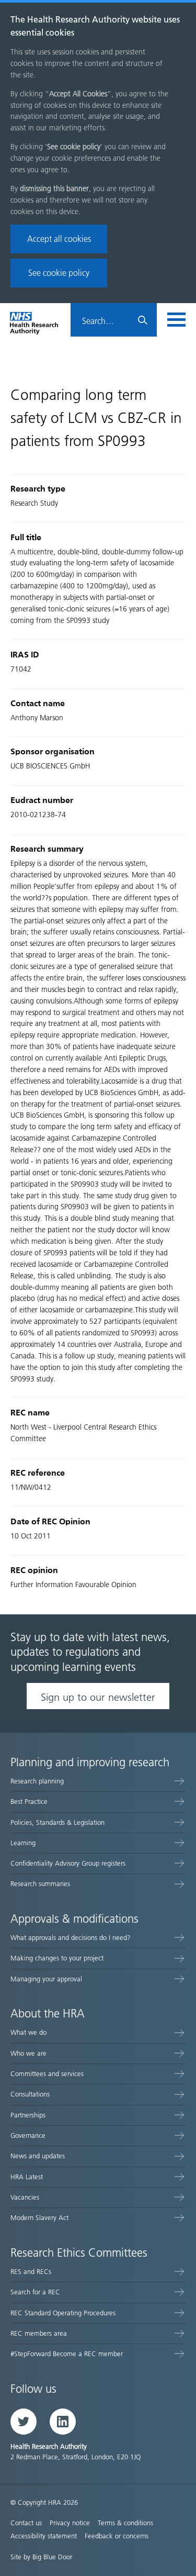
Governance (28, 2135)
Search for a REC (35, 2292)
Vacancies (25, 2197)
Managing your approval (46, 1979)
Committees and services (47, 2074)
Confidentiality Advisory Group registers (68, 1863)
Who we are (28, 2053)
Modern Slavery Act (39, 2218)
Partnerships (28, 2115)
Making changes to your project (57, 1958)
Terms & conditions (125, 2523)
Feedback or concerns (117, 2536)
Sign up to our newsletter (98, 1697)
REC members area (39, 2333)
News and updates (38, 2156)
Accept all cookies (59, 239)
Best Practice (29, 1802)
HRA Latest (27, 2177)
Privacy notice (70, 2523)
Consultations (30, 2094)
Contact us (26, 2523)
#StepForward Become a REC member (67, 2354)
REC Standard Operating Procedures (63, 2313)
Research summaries (40, 1884)
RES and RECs (31, 2272)
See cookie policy (59, 273)
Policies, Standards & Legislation (57, 1822)
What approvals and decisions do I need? (71, 1938)
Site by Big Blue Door (41, 2557)
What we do (28, 2032)
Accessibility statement (44, 2536)
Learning (23, 1843)
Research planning (37, 1781)
